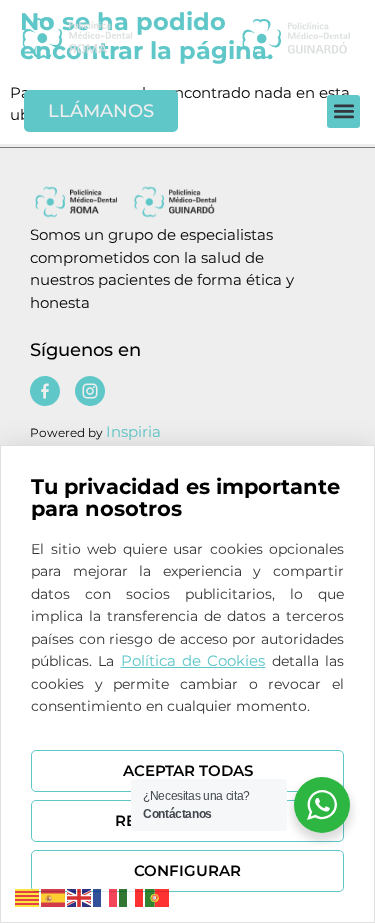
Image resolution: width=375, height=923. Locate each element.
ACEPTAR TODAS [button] (188, 770)
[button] (343, 111)
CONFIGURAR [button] (187, 870)
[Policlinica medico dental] (101, 37)
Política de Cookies (193, 660)
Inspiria (133, 431)
